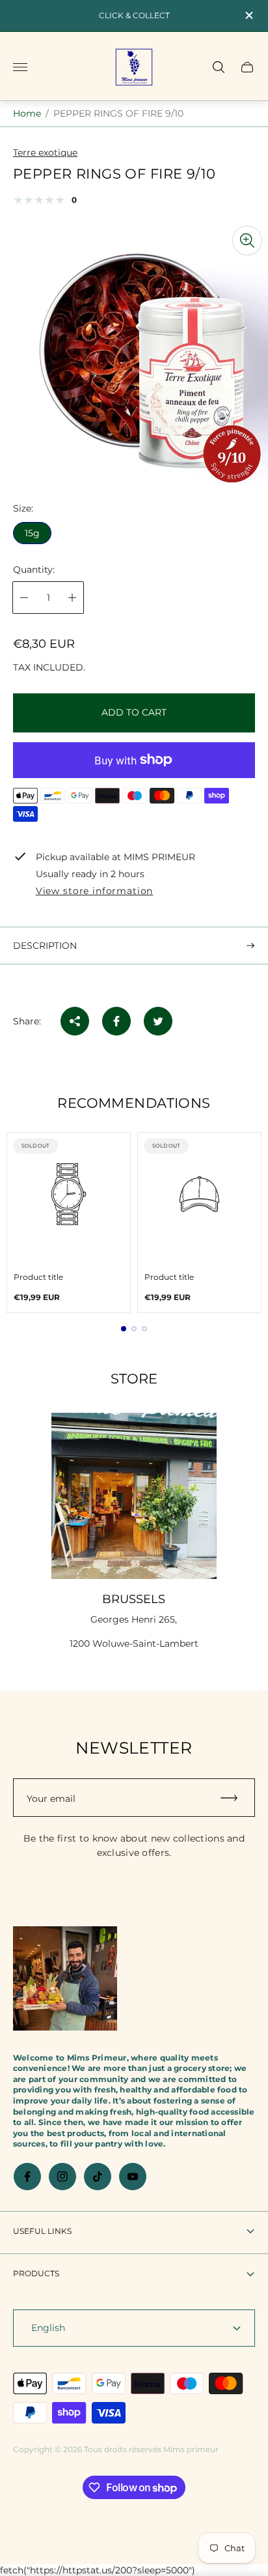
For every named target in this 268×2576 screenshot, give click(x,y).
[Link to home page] (65, 1980)
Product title (38, 1277)
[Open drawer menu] (20, 67)
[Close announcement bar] (248, 15)
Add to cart (134, 712)
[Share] (75, 1021)
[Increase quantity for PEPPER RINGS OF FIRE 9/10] (72, 598)
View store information (94, 891)
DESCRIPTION (45, 946)
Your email (51, 1799)
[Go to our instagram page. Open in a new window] (62, 2177)
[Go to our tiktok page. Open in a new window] (98, 2177)
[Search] (219, 67)
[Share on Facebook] (116, 1021)
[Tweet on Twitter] (158, 1021)
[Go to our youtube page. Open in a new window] (133, 2177)
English (48, 2328)
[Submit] (235, 1798)
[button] (124, 1329)
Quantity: (34, 570)
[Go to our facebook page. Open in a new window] (27, 2177)
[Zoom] (247, 240)
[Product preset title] (69, 1194)
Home (27, 113)
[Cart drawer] (247, 67)
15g (32, 533)
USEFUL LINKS (42, 2231)
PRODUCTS (36, 2273)
